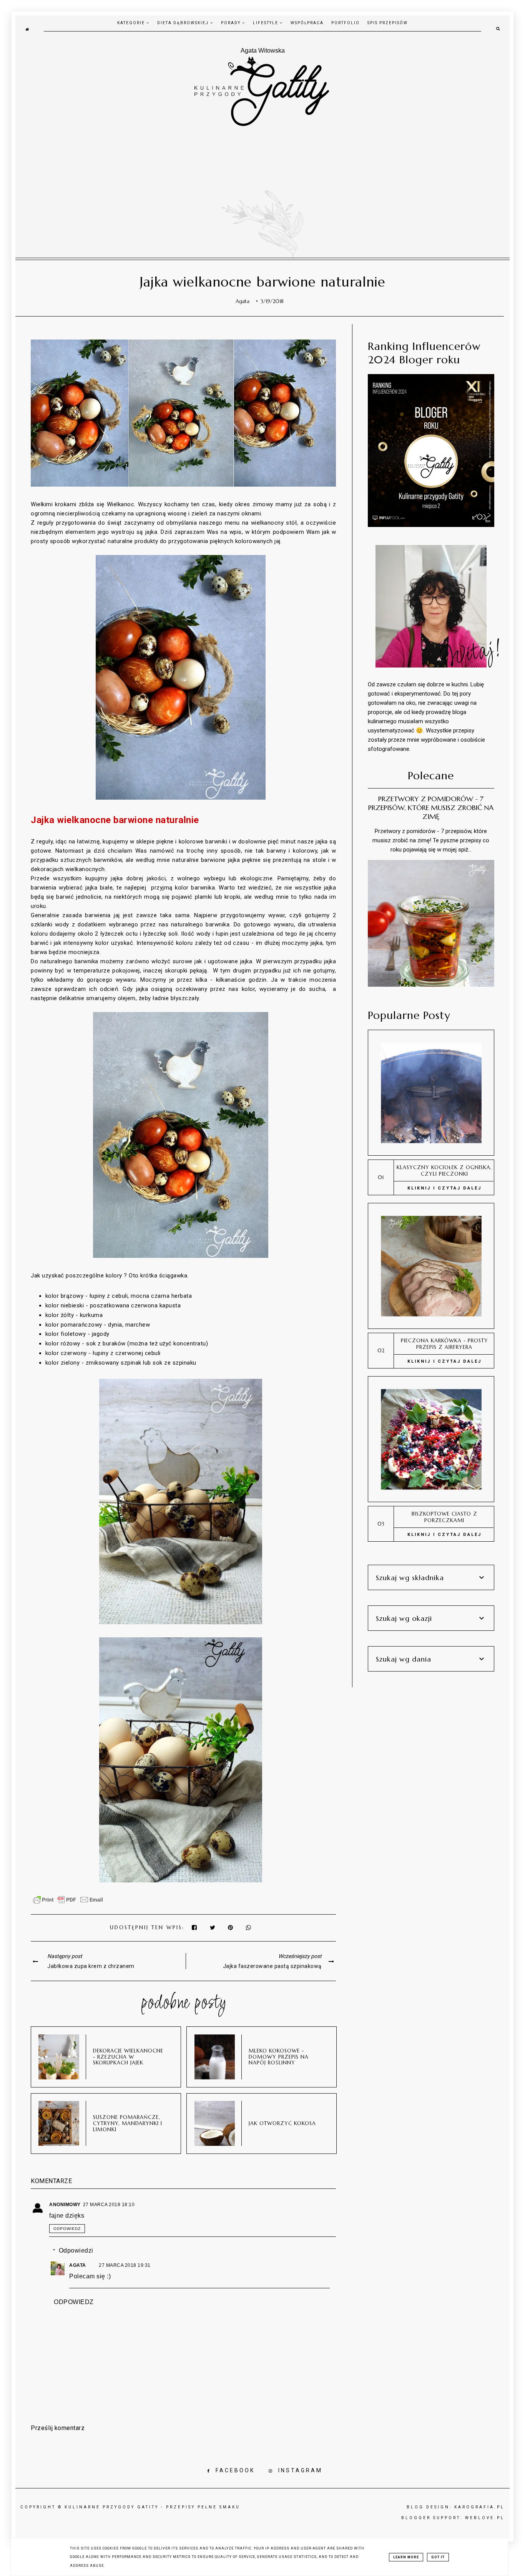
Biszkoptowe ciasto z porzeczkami (444, 1517)
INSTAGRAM (300, 2470)
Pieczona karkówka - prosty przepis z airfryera (444, 1344)
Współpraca (307, 23)
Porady (232, 23)
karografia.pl (479, 2507)
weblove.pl (485, 2518)
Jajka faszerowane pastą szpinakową (272, 1966)
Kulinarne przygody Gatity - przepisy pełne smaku (152, 2507)
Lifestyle (266, 23)
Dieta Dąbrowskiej (184, 23)
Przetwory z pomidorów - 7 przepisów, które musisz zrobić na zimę (431, 808)
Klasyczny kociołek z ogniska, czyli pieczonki (444, 1171)
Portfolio (346, 23)
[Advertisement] (262, 185)
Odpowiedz (67, 2229)
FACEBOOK (235, 2470)
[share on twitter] (213, 1927)
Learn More (406, 2557)
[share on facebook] (195, 1927)
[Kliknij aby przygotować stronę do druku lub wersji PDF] (68, 1903)
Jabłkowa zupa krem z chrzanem (91, 1966)
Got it (438, 2557)
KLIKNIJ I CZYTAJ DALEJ (444, 1188)
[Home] (27, 29)
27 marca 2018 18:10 (109, 2205)
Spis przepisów (388, 23)
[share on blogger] (232, 1927)
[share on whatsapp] (249, 1927)
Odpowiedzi (76, 2250)
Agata (78, 2265)
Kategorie (132, 23)
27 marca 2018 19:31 (125, 2265)
